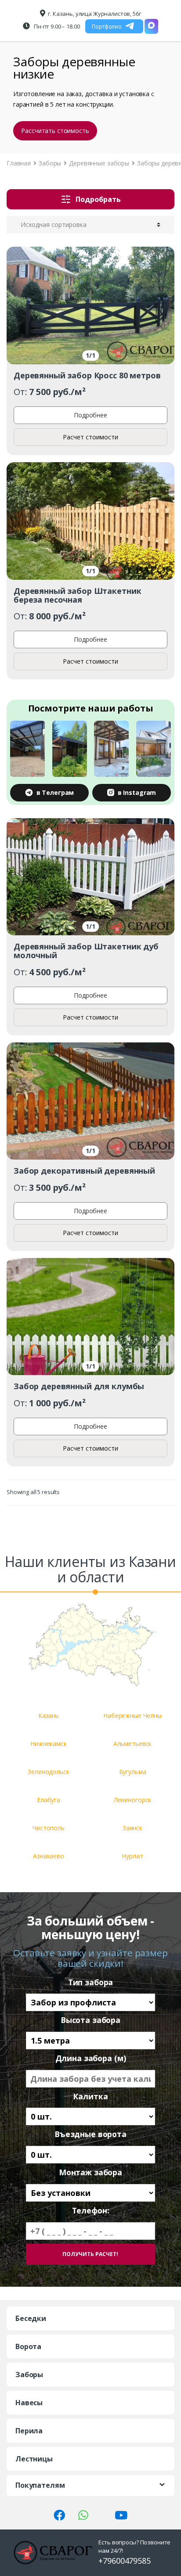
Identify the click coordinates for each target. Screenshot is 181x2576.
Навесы (29, 2403)
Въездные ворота (90, 2134)
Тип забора (91, 1982)
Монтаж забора (90, 2172)
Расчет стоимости (90, 437)
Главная (19, 163)
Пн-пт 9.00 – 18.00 (56, 26)
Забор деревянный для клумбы (79, 1386)
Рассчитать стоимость (55, 131)
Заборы (50, 163)
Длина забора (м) (91, 2058)
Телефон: (91, 2211)
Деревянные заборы (99, 163)
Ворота (28, 2346)
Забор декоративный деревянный (84, 1171)
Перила (29, 2431)
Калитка (90, 2096)
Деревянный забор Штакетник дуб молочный (86, 951)
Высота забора (90, 2020)
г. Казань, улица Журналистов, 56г (94, 14)
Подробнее (90, 415)
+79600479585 (124, 2561)
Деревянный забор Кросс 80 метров (87, 375)
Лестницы (34, 2459)
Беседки (31, 2318)
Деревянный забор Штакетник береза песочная (77, 595)
